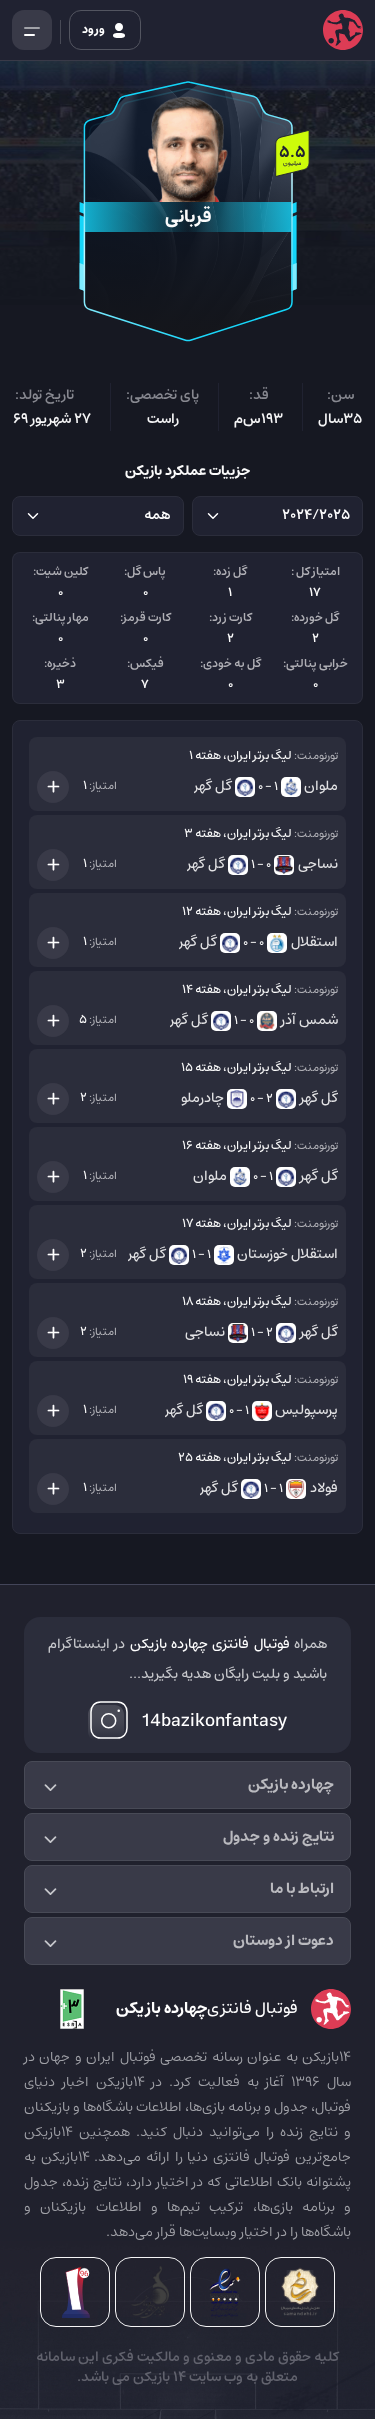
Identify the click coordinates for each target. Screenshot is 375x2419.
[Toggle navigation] (32, 30)
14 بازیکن (158, 2377)
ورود (94, 29)
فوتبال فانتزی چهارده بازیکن (210, 1644)
